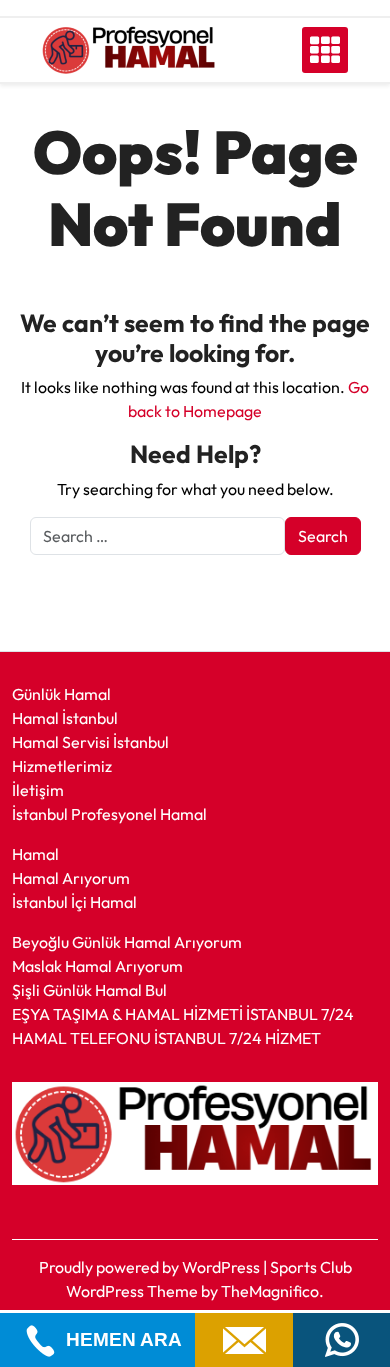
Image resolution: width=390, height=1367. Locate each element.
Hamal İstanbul (65, 718)
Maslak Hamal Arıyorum (97, 966)
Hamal (35, 854)
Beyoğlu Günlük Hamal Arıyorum (127, 942)
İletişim (38, 790)
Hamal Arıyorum (71, 878)
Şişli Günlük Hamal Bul (89, 990)
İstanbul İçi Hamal (74, 902)
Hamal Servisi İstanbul (90, 742)
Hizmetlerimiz (62, 766)
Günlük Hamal (61, 694)
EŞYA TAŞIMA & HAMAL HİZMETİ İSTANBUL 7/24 (183, 1014)
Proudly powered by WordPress (151, 1267)
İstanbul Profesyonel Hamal (109, 814)
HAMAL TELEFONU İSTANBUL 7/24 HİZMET (166, 1038)
